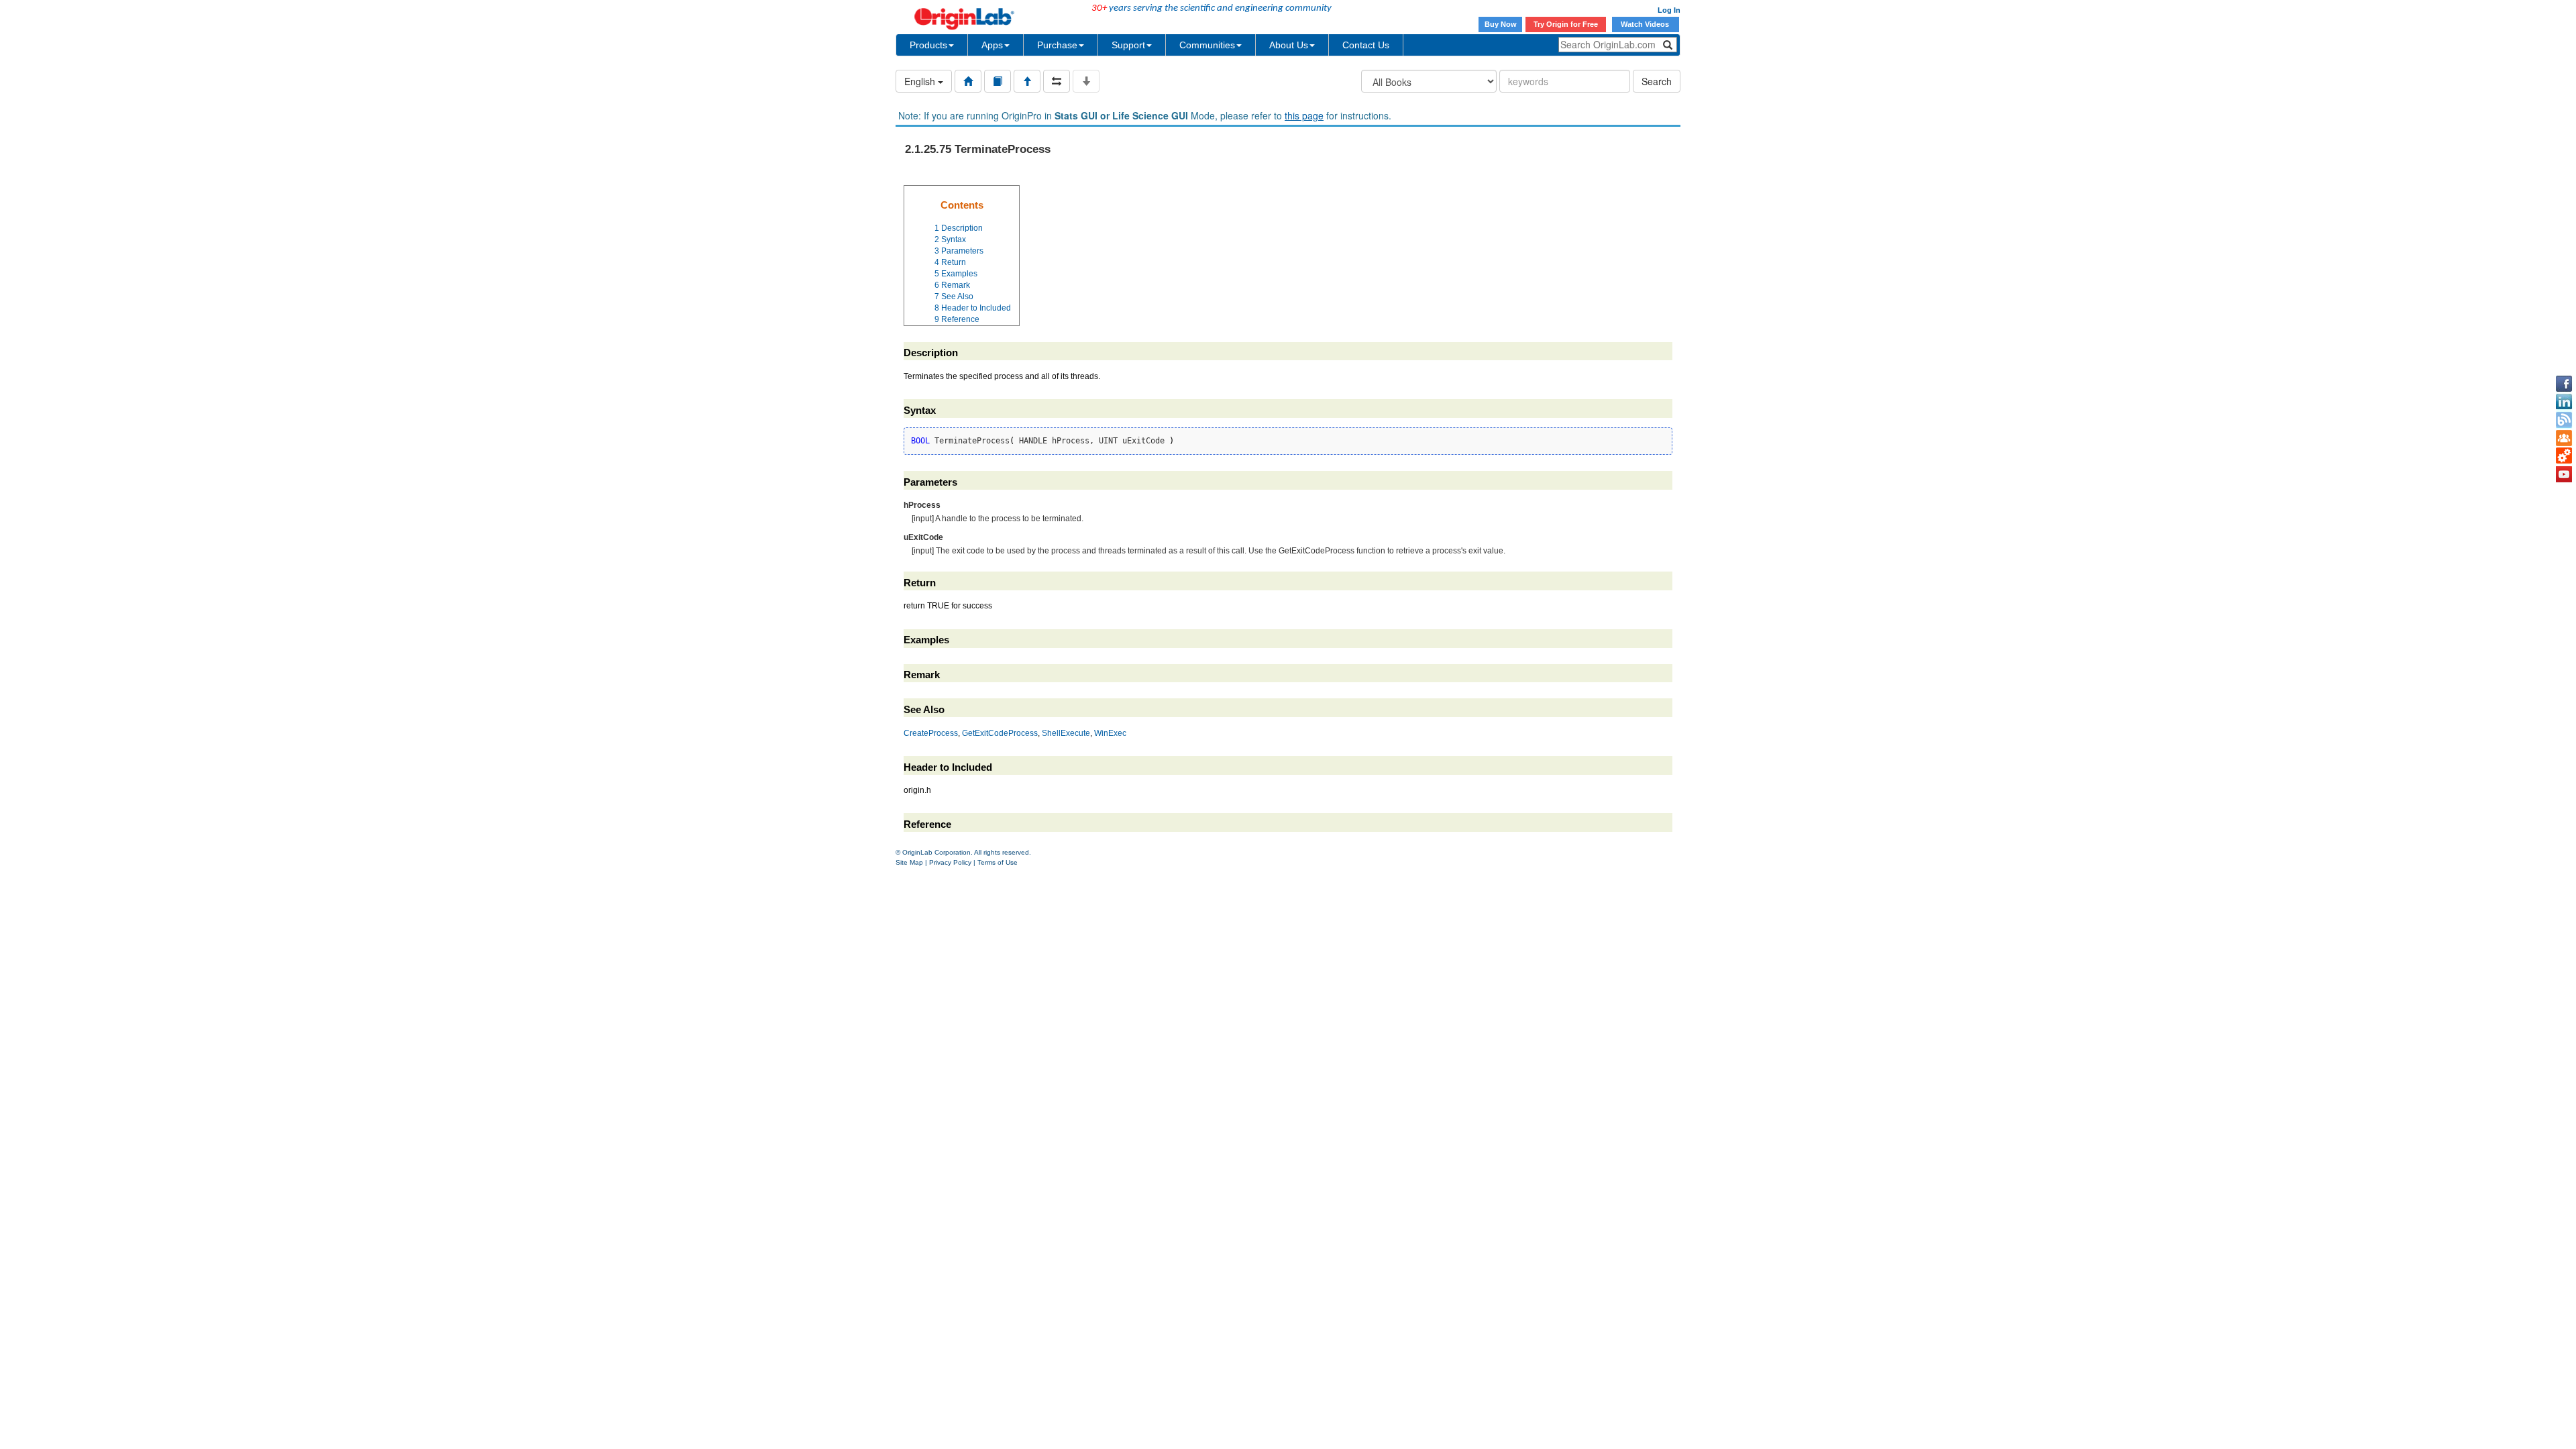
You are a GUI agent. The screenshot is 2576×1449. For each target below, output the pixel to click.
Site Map (909, 862)
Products (928, 45)
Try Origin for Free (1566, 24)
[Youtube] (2564, 474)
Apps (992, 45)
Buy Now (1501, 24)
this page (1304, 115)
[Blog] (2564, 420)
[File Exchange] (2564, 456)
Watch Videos (1646, 24)
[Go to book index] (998, 81)
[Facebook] (2564, 384)
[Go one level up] (1027, 81)
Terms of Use (998, 862)
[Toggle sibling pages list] (1057, 81)
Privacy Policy (950, 862)
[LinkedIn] (2564, 402)
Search (1657, 81)
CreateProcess (931, 733)
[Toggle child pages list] (1086, 81)
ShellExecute (1066, 733)
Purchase (1057, 45)
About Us (1289, 45)
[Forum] (2564, 438)
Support (1128, 45)
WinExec (1110, 733)
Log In (1669, 10)
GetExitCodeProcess (1000, 733)
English (921, 81)
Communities (1207, 45)
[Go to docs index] (968, 81)
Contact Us (1366, 45)
